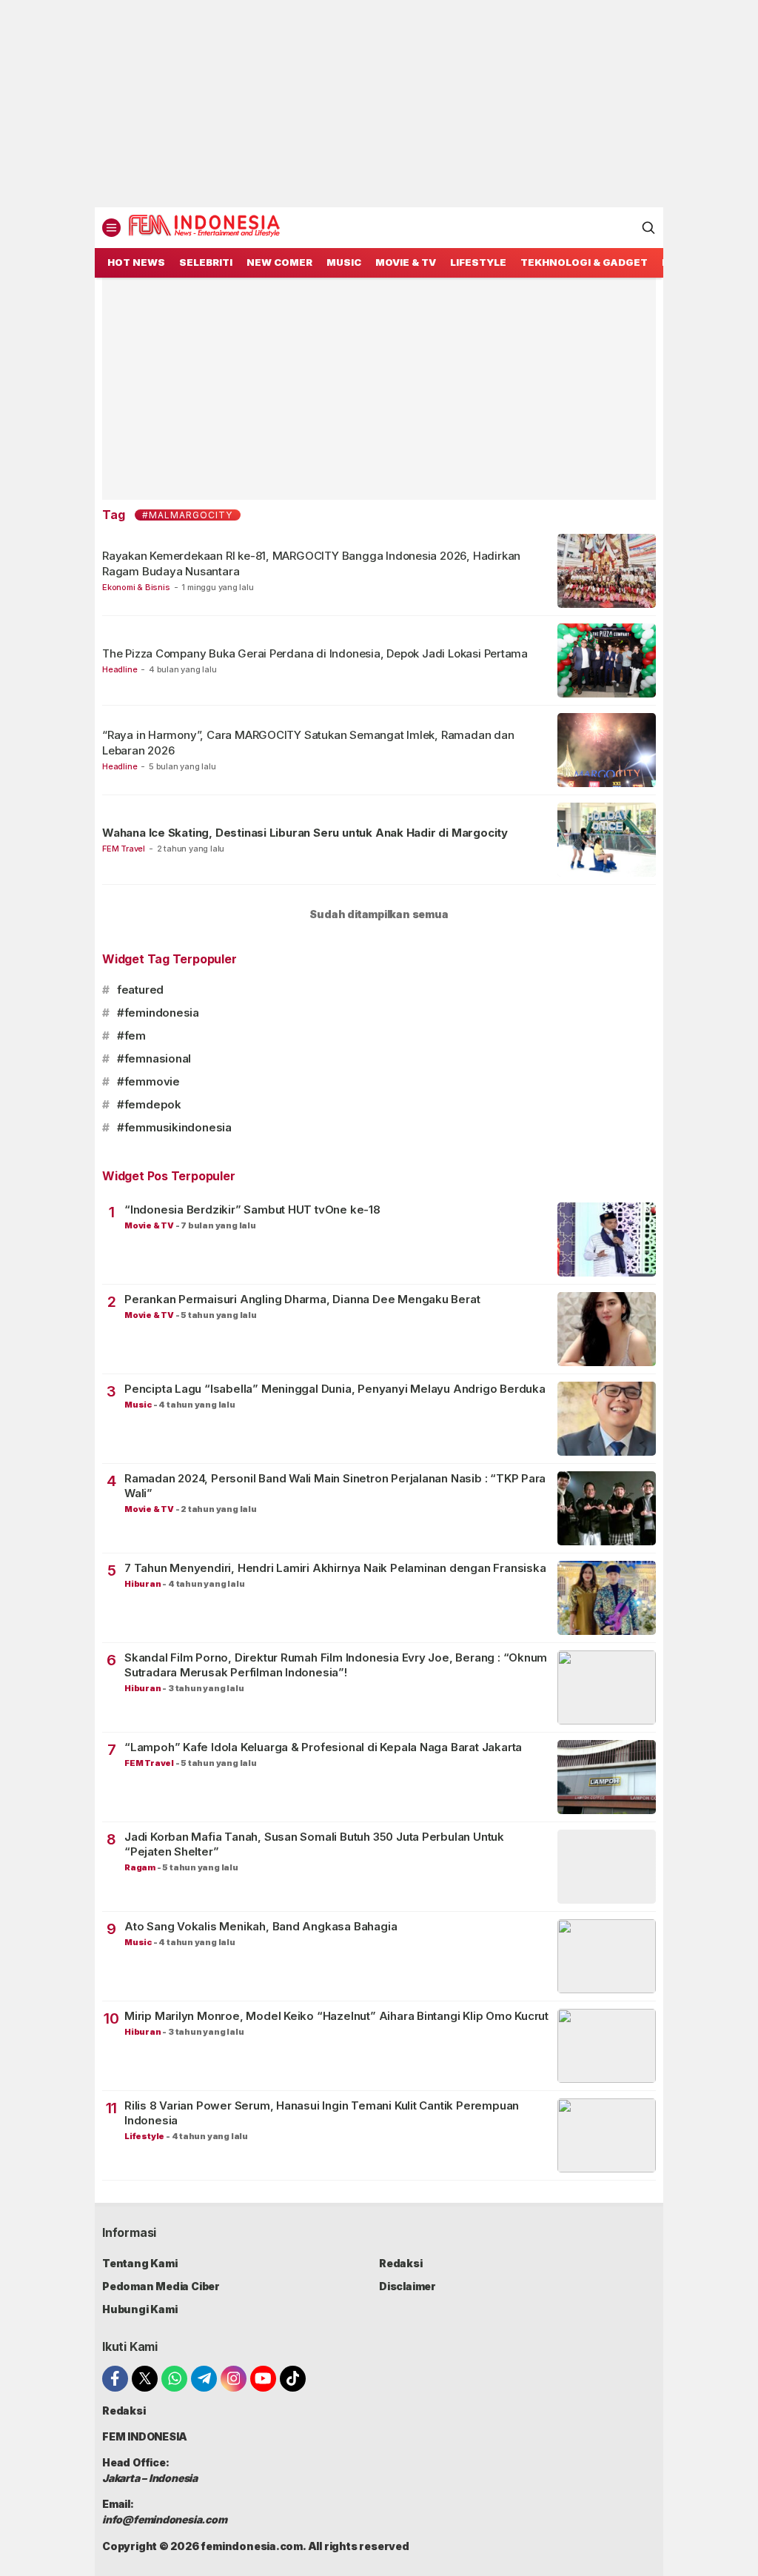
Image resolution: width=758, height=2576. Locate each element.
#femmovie (148, 1081)
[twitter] (145, 2379)
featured (140, 990)
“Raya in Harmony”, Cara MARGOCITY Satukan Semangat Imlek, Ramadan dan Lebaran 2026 (308, 742)
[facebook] (115, 2379)
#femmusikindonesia (174, 1127)
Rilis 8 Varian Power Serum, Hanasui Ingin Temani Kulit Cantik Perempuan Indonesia (322, 2113)
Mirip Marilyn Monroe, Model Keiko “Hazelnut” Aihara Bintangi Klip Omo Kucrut (336, 2016)
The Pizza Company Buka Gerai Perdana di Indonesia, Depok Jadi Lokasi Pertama (315, 653)
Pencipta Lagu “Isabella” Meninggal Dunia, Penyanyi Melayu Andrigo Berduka (335, 1389)
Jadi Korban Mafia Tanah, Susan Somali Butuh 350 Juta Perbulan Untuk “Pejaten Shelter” (314, 1844)
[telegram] (204, 2379)
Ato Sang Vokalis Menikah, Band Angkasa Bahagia (261, 1926)
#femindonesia (158, 1013)
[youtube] (263, 2379)
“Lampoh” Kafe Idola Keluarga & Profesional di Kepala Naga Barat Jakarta (323, 1747)
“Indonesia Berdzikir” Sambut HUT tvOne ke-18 (252, 1210)
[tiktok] (293, 2379)
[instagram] (234, 2379)
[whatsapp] (174, 2379)
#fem (131, 1036)
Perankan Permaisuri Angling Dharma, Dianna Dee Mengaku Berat (302, 1299)
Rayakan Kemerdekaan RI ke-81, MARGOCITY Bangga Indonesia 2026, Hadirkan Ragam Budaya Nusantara (311, 563)
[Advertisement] (379, 104)
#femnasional (154, 1058)
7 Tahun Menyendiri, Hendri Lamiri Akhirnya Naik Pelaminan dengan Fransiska (335, 1568)
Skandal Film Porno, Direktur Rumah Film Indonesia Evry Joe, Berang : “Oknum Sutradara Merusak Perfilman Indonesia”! (336, 1665)
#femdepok (149, 1104)
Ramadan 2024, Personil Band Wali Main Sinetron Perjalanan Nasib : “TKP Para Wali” (335, 1486)
